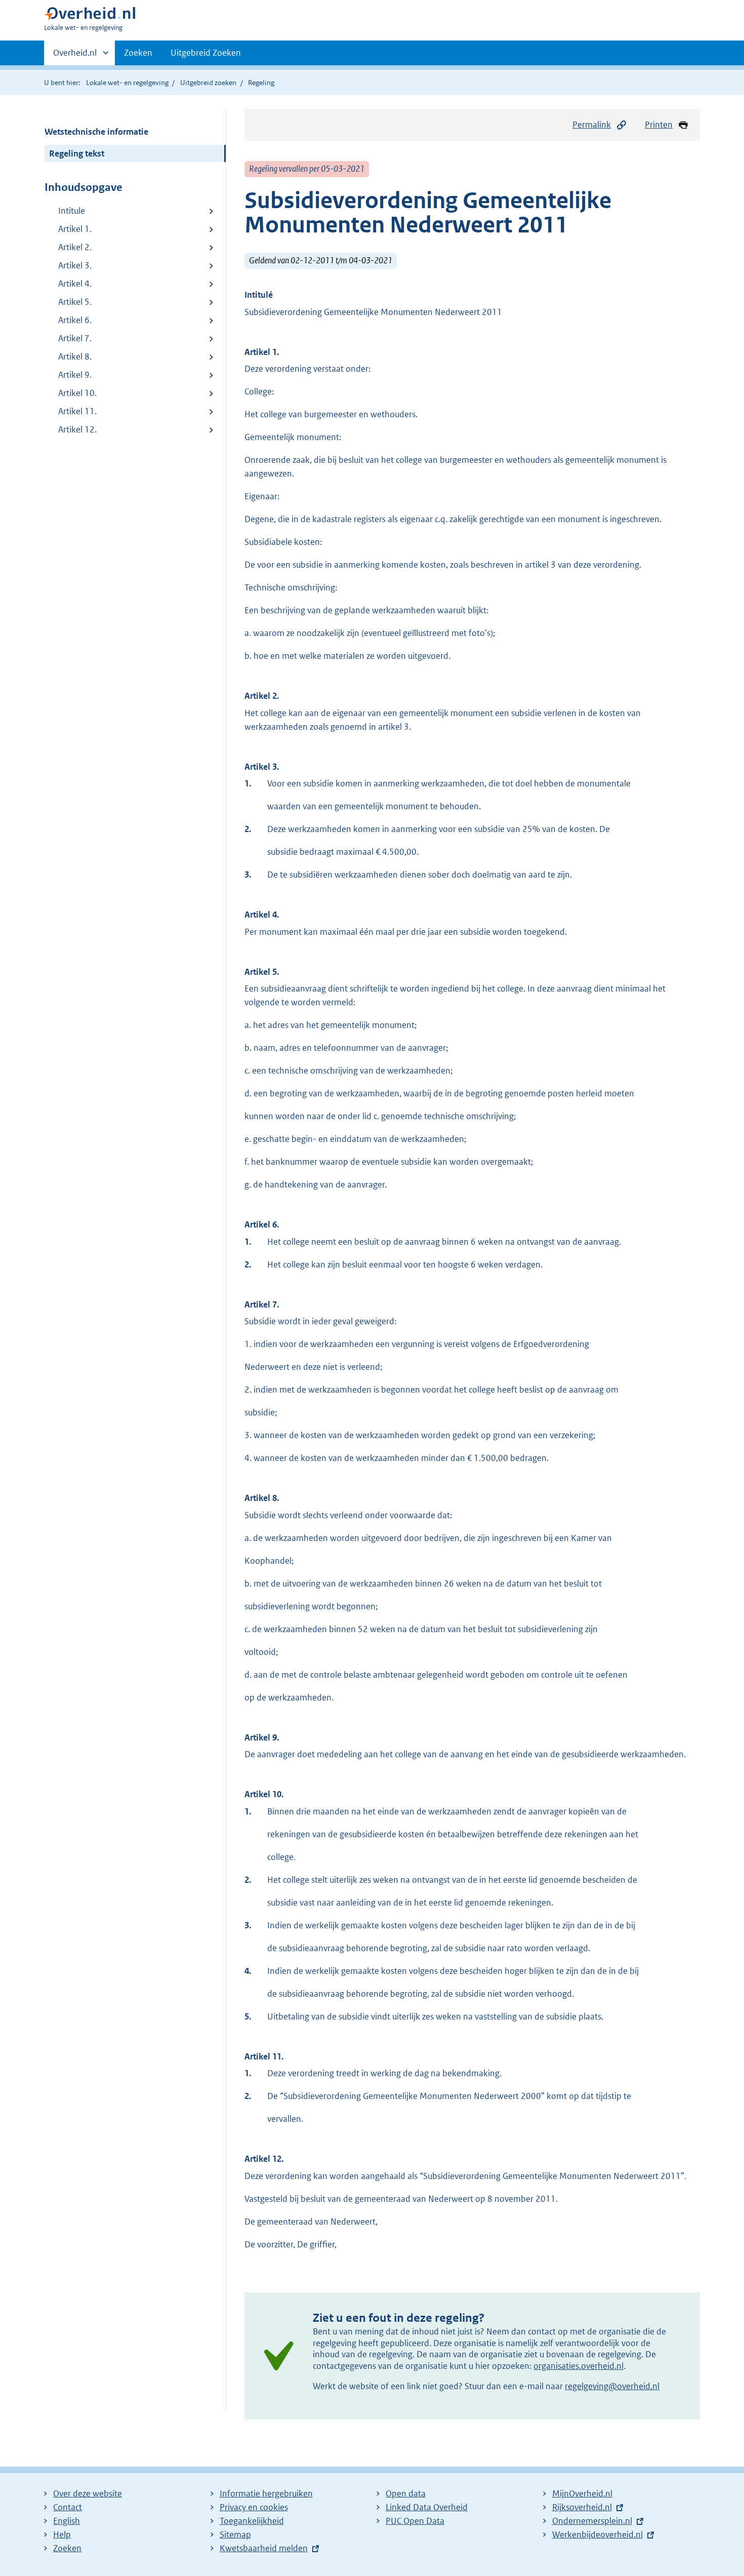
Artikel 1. (75, 229)
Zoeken (138, 53)
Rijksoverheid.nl (582, 2507)
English (67, 2521)
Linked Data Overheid (427, 2507)
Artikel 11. (77, 411)
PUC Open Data (415, 2521)
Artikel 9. (75, 375)
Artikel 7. (75, 338)
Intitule (72, 211)
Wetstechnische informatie (96, 132)
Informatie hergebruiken (266, 2493)
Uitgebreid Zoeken (206, 53)
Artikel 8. (75, 356)
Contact (68, 2507)
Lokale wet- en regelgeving (127, 83)
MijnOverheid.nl (582, 2493)
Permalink (592, 125)
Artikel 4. (75, 284)
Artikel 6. (75, 320)
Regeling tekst (77, 153)
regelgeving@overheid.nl (612, 2386)
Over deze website (88, 2493)
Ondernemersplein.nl (592, 2521)
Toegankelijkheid (252, 2521)
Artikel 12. (77, 429)
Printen (659, 125)
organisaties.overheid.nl (578, 2366)
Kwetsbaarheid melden (264, 2548)
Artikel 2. (75, 247)
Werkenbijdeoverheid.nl (597, 2534)
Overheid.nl (75, 56)
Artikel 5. (75, 302)
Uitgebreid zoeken (208, 83)
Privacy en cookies (254, 2507)
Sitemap (235, 2534)
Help (62, 2534)
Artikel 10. (77, 393)
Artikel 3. (75, 265)
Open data (406, 2493)
